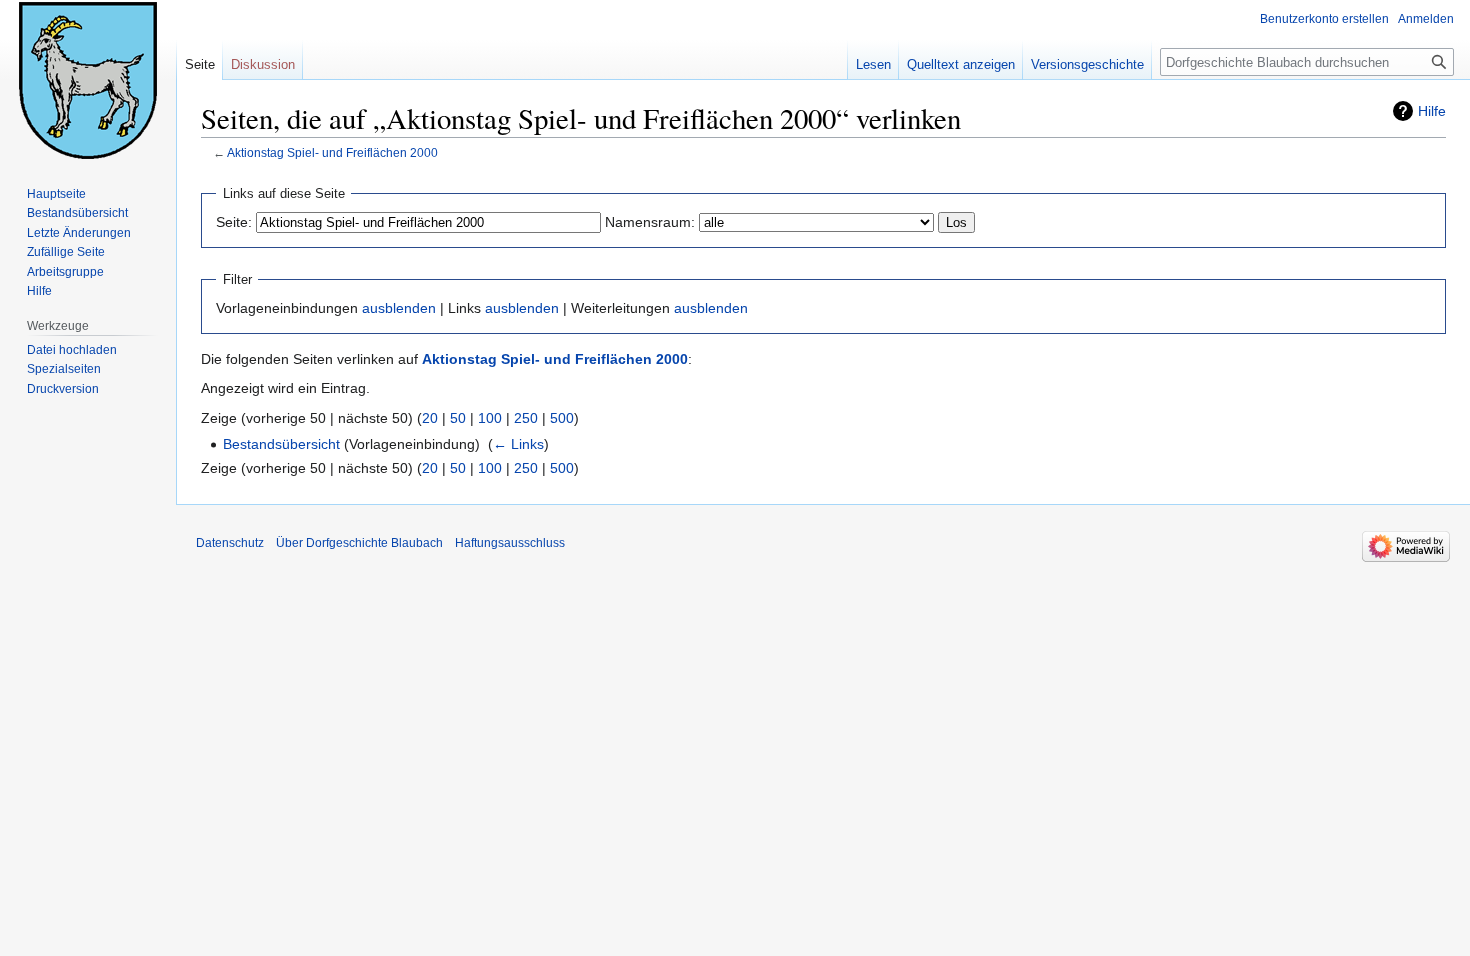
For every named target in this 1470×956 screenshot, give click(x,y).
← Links (518, 444)
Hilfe (1432, 111)
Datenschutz (230, 543)
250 (526, 418)
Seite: (234, 222)
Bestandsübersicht (281, 444)
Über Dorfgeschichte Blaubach (359, 543)
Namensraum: (650, 222)
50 (458, 418)
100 (490, 418)
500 (562, 418)
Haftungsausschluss (510, 543)
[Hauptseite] (88, 80)
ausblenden (399, 308)
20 (430, 418)
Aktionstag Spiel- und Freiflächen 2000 (332, 152)
